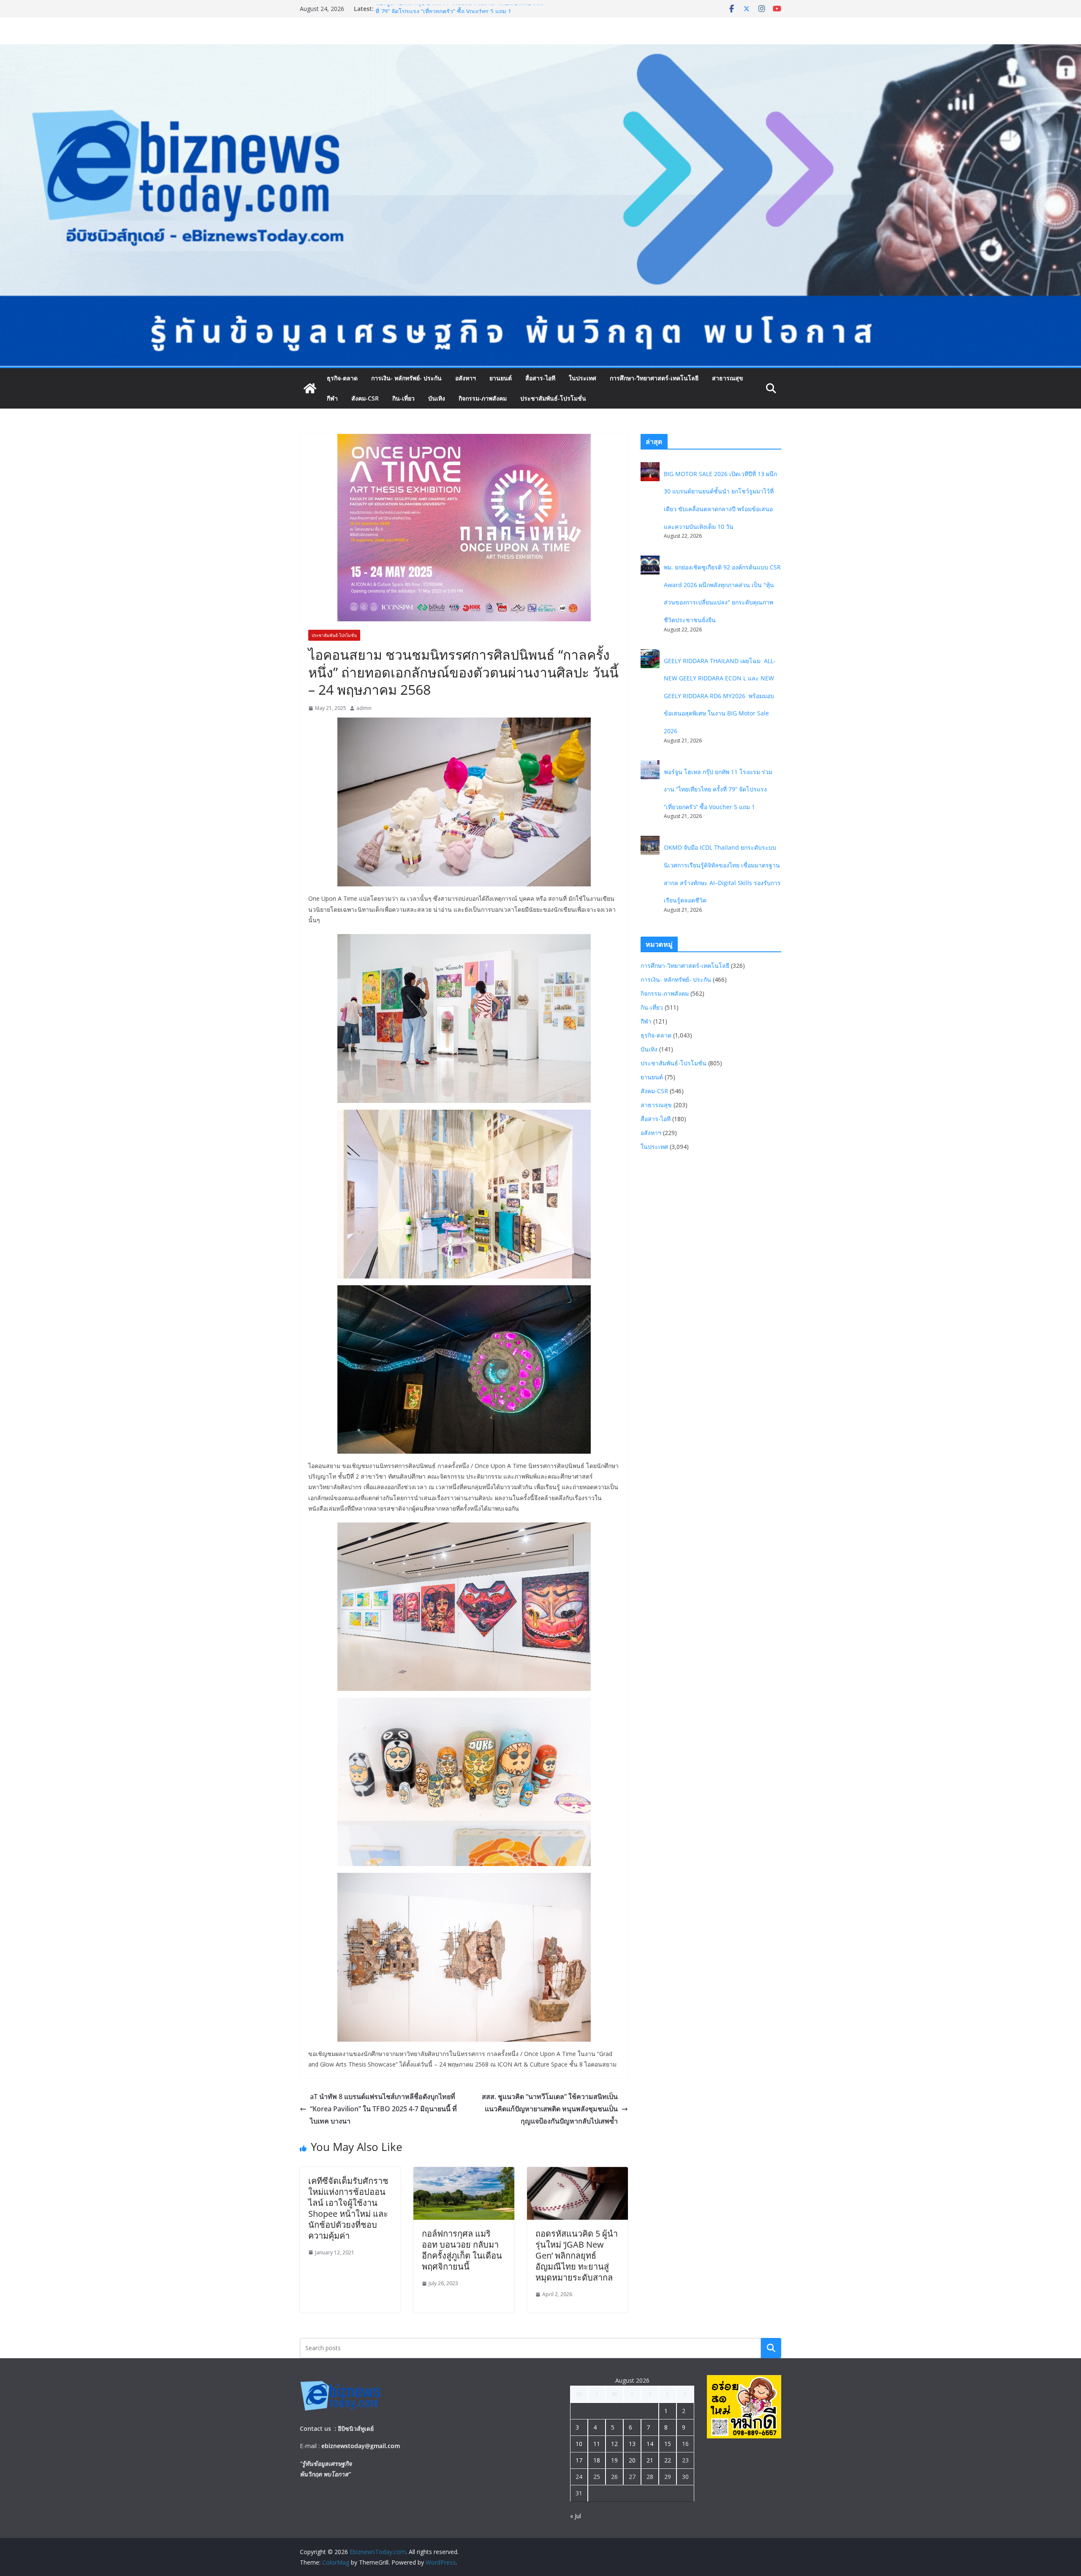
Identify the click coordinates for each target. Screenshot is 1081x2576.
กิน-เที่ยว (403, 398)
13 (632, 2444)
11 (597, 2444)
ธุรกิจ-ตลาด (342, 378)
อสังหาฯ (466, 378)
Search (771, 2348)
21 (650, 2460)
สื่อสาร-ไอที (540, 378)
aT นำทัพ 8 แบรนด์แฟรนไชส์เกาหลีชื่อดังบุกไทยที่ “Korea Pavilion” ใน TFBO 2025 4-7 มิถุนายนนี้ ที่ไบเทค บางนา (383, 2109)
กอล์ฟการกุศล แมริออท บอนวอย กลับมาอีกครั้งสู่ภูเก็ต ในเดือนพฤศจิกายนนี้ (462, 2250)
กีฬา (332, 398)
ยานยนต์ (501, 378)
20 (632, 2460)
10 (579, 2444)
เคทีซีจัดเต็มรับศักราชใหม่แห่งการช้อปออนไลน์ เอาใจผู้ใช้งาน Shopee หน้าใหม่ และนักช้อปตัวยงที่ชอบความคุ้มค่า (348, 2208)
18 (597, 2460)
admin (364, 708)
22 (668, 2460)
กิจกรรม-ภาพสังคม (483, 398)
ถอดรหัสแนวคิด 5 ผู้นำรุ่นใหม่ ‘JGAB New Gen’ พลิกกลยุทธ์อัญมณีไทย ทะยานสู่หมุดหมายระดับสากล (577, 2255)
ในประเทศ (583, 378)
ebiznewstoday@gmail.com (361, 2446)
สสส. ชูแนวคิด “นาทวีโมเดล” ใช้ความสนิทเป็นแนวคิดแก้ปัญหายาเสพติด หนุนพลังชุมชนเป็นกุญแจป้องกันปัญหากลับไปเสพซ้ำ (550, 2109)
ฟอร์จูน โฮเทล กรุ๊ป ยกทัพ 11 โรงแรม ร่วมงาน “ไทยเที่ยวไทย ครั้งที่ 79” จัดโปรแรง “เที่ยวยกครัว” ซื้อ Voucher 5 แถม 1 (718, 789)
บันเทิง (437, 398)
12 (614, 2444)
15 (668, 2444)
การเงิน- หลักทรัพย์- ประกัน (406, 378)
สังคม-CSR (365, 398)
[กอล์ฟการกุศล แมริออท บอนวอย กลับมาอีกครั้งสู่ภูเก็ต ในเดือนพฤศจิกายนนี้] (464, 2173)
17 (579, 2460)
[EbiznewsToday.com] (540, 50)
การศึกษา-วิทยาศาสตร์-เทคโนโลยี (654, 378)
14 (650, 2444)
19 (614, 2460)
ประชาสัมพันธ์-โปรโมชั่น (553, 398)
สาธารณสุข (728, 378)
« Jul (576, 2516)
